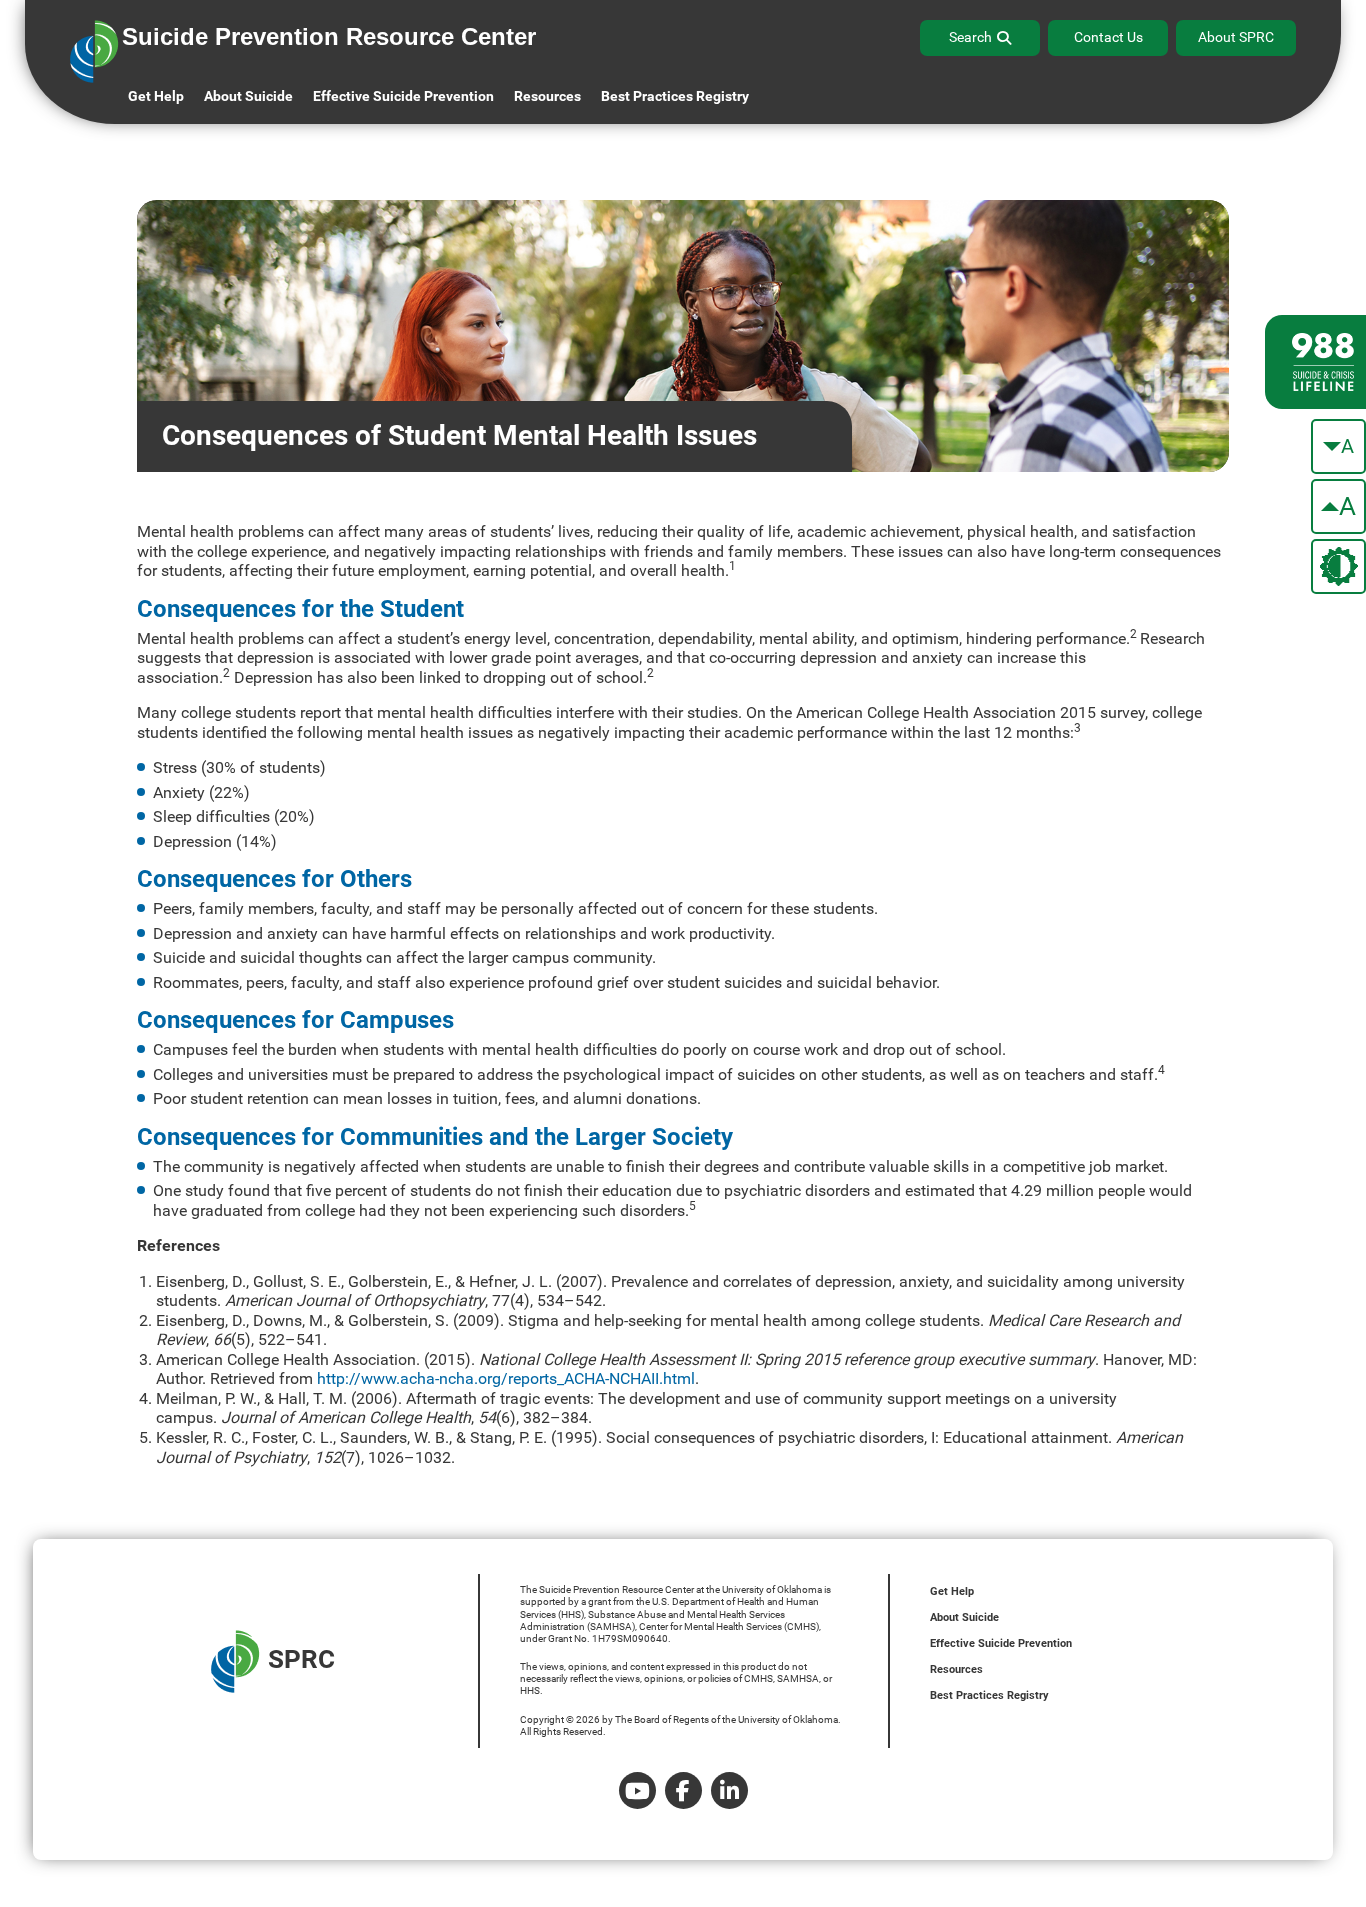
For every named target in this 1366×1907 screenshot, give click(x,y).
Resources (956, 1669)
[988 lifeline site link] (1315, 362)
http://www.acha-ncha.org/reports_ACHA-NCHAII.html (506, 1378)
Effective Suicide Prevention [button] (403, 96)
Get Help (156, 96)
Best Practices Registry (675, 96)
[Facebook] (683, 1790)
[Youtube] (637, 1790)
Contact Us (1108, 37)
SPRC (301, 1659)
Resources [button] (547, 96)
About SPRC (1236, 37)
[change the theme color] (1338, 566)
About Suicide (248, 96)
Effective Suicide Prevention (1001, 1643)
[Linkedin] (729, 1790)
